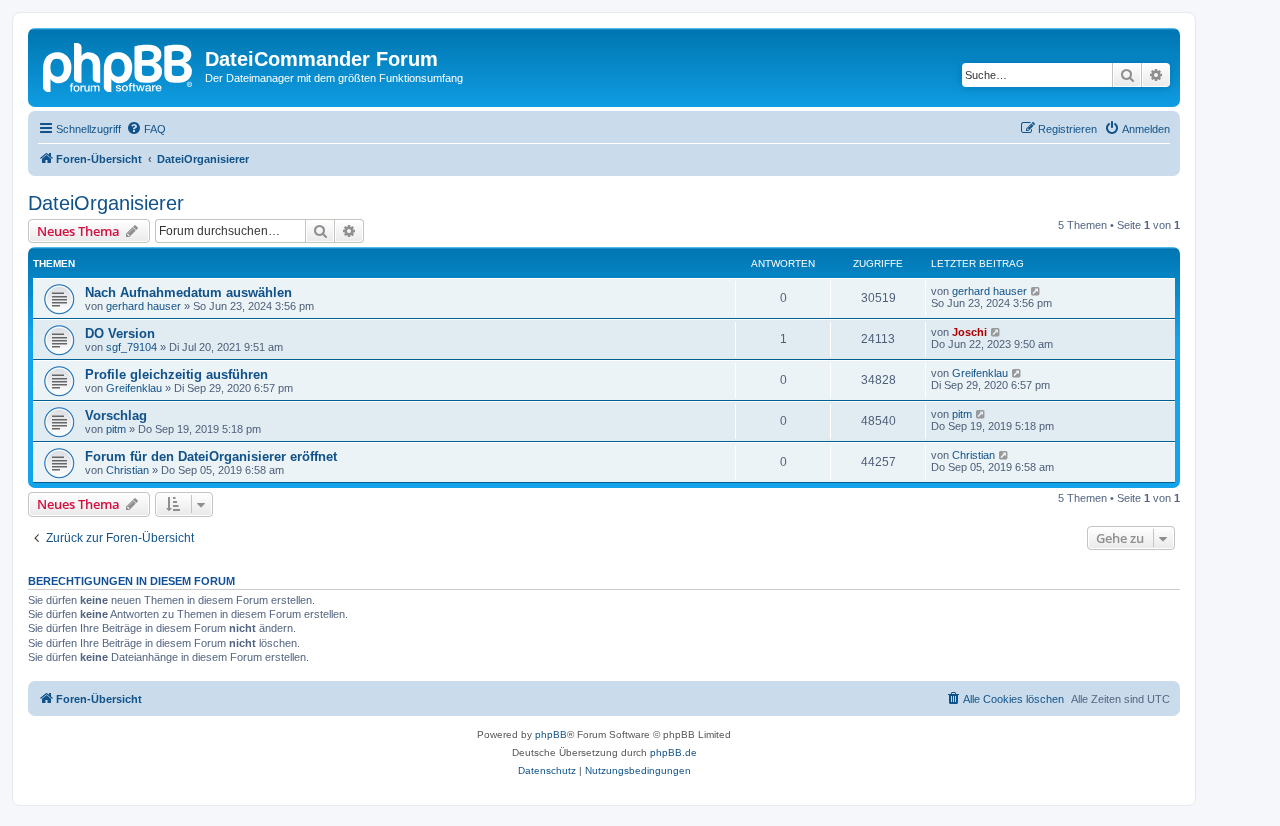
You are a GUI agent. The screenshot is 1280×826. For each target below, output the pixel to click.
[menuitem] (146, 129)
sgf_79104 (131, 347)
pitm (116, 429)
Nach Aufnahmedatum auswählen (188, 292)
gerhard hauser (143, 306)
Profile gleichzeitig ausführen (176, 374)
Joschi (969, 332)
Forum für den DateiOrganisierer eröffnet (211, 456)
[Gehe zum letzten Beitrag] (1036, 291)
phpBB (551, 734)
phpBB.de (673, 752)
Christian (127, 470)
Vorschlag (116, 415)
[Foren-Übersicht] (119, 65)
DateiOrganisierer (106, 203)
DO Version (120, 333)
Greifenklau (134, 388)
